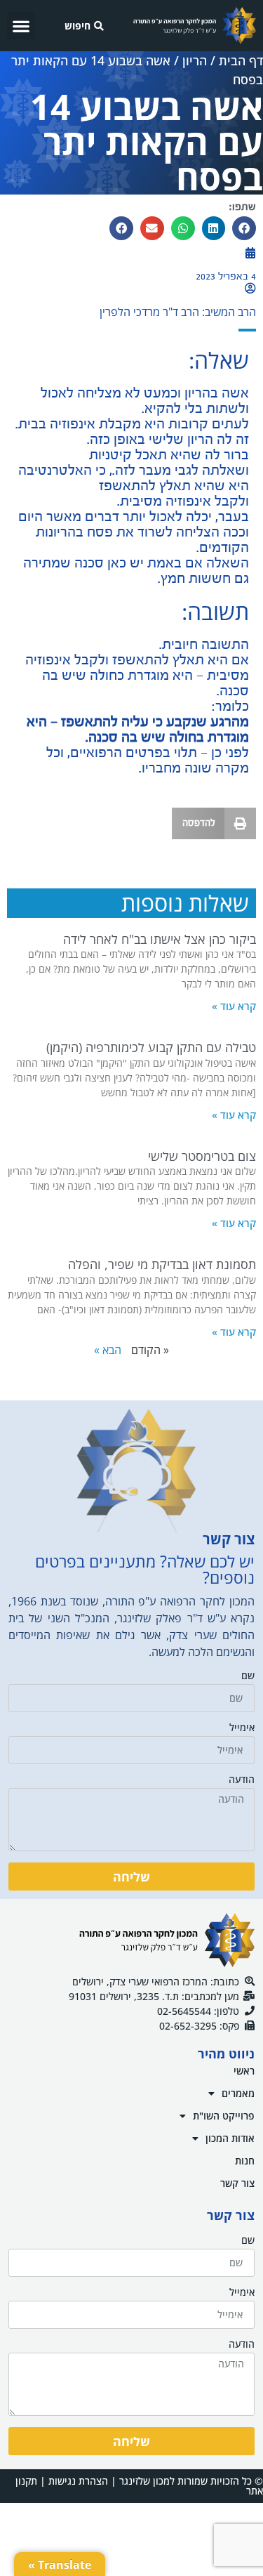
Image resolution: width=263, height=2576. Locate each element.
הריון (195, 60)
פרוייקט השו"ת (224, 2116)
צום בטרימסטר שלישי (202, 1156)
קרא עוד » (234, 1006)
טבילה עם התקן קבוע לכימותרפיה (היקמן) (151, 1047)
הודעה (242, 1780)
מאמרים (238, 2093)
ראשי (244, 2071)
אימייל (242, 1728)
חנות (245, 2161)
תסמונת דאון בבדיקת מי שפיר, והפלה (162, 1264)
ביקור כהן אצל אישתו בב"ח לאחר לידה (160, 939)
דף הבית (241, 60)
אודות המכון (230, 2138)
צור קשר (237, 2183)
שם (248, 1676)
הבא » (108, 1350)
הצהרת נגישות (78, 2481)
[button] (21, 26)
